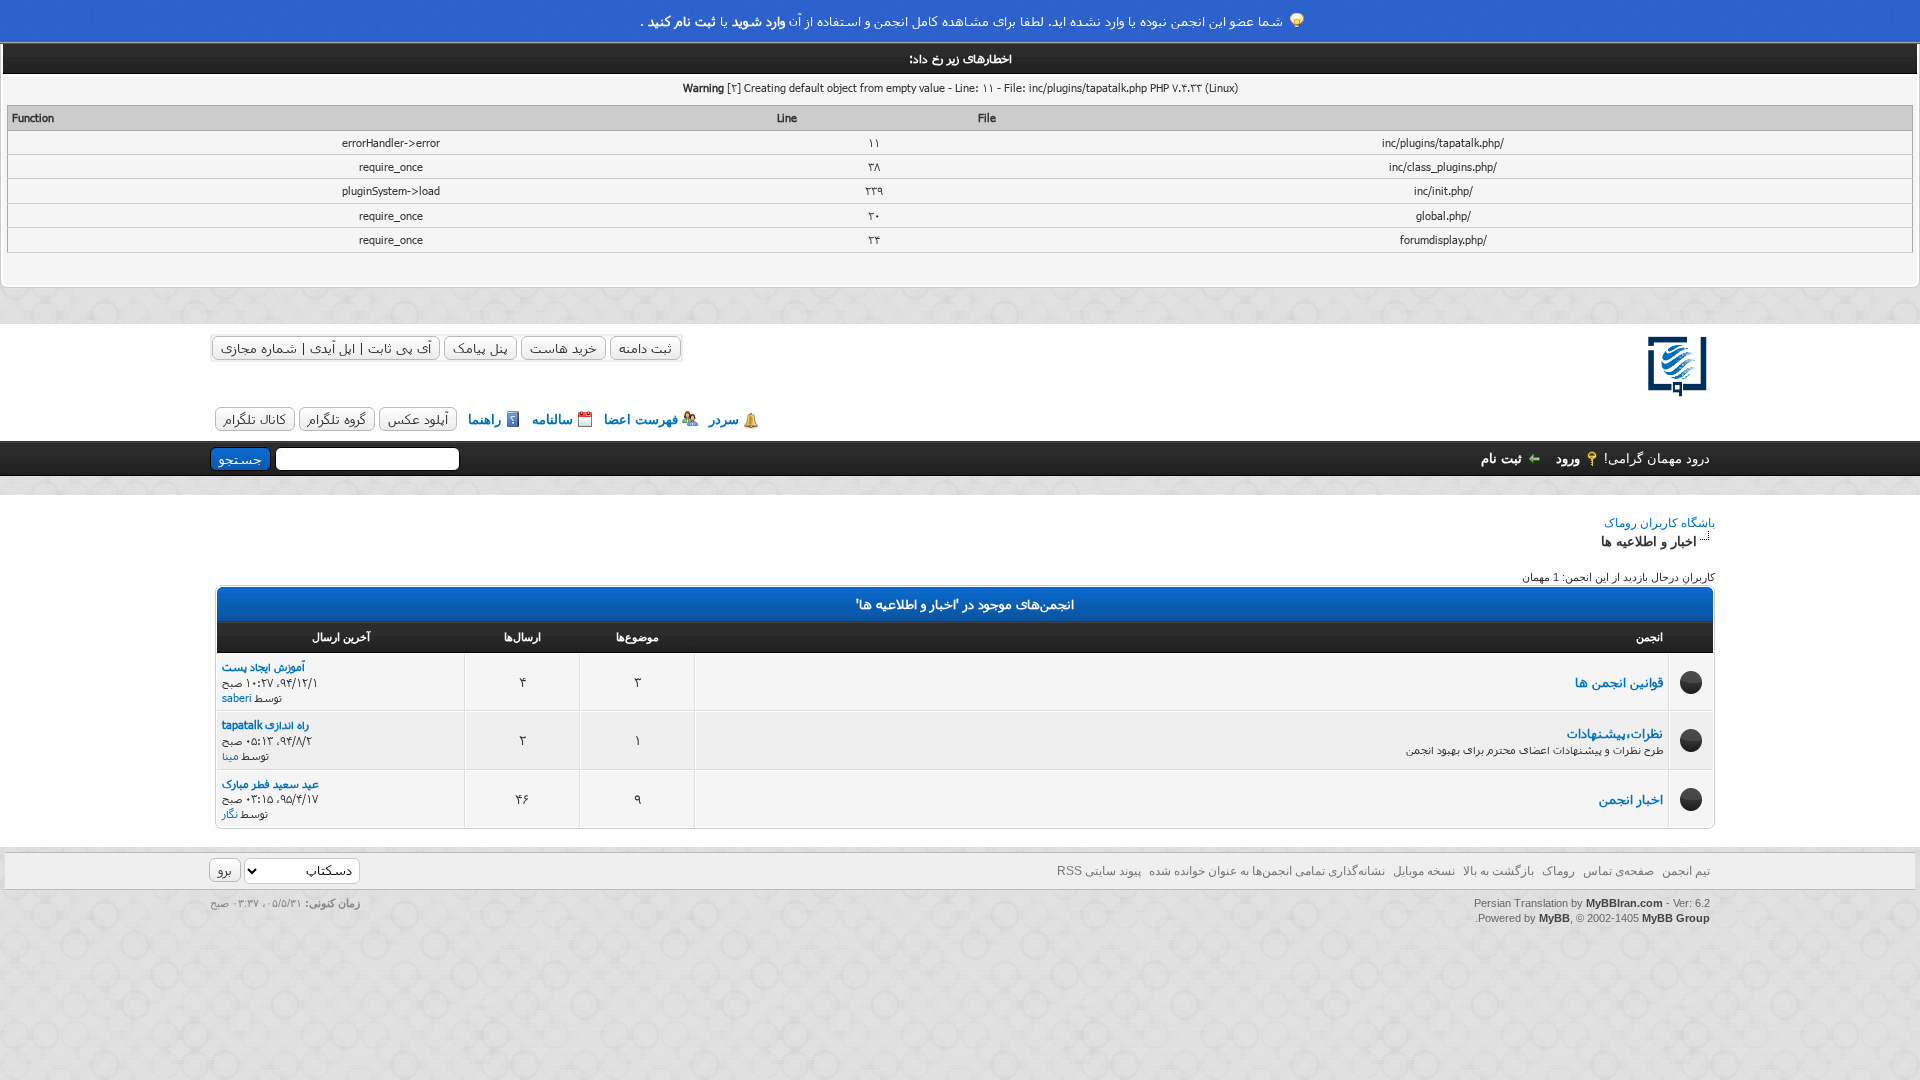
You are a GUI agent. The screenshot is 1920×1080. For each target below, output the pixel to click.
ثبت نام (1501, 458)
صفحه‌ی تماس (1618, 871)
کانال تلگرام (255, 419)
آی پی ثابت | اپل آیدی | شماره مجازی (326, 348)
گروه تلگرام (337, 419)
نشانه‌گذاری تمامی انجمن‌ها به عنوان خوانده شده (1267, 871)
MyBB (1554, 918)
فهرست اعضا (641, 419)
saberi (237, 697)
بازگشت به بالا (1498, 871)
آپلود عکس (418, 419)
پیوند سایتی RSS (1099, 871)
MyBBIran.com (1624, 903)
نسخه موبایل (1424, 871)
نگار (230, 813)
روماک (1558, 871)
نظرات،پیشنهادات (1615, 733)
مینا (230, 755)
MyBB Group (1676, 918)
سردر (724, 419)
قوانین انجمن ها (1619, 682)
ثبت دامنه (645, 348)
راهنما (484, 419)
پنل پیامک (480, 348)
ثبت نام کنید (682, 21)
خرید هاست (563, 348)
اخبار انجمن (1631, 799)
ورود (1568, 458)
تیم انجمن (1686, 871)
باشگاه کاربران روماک (1659, 523)
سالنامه (552, 419)
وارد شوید (758, 21)
